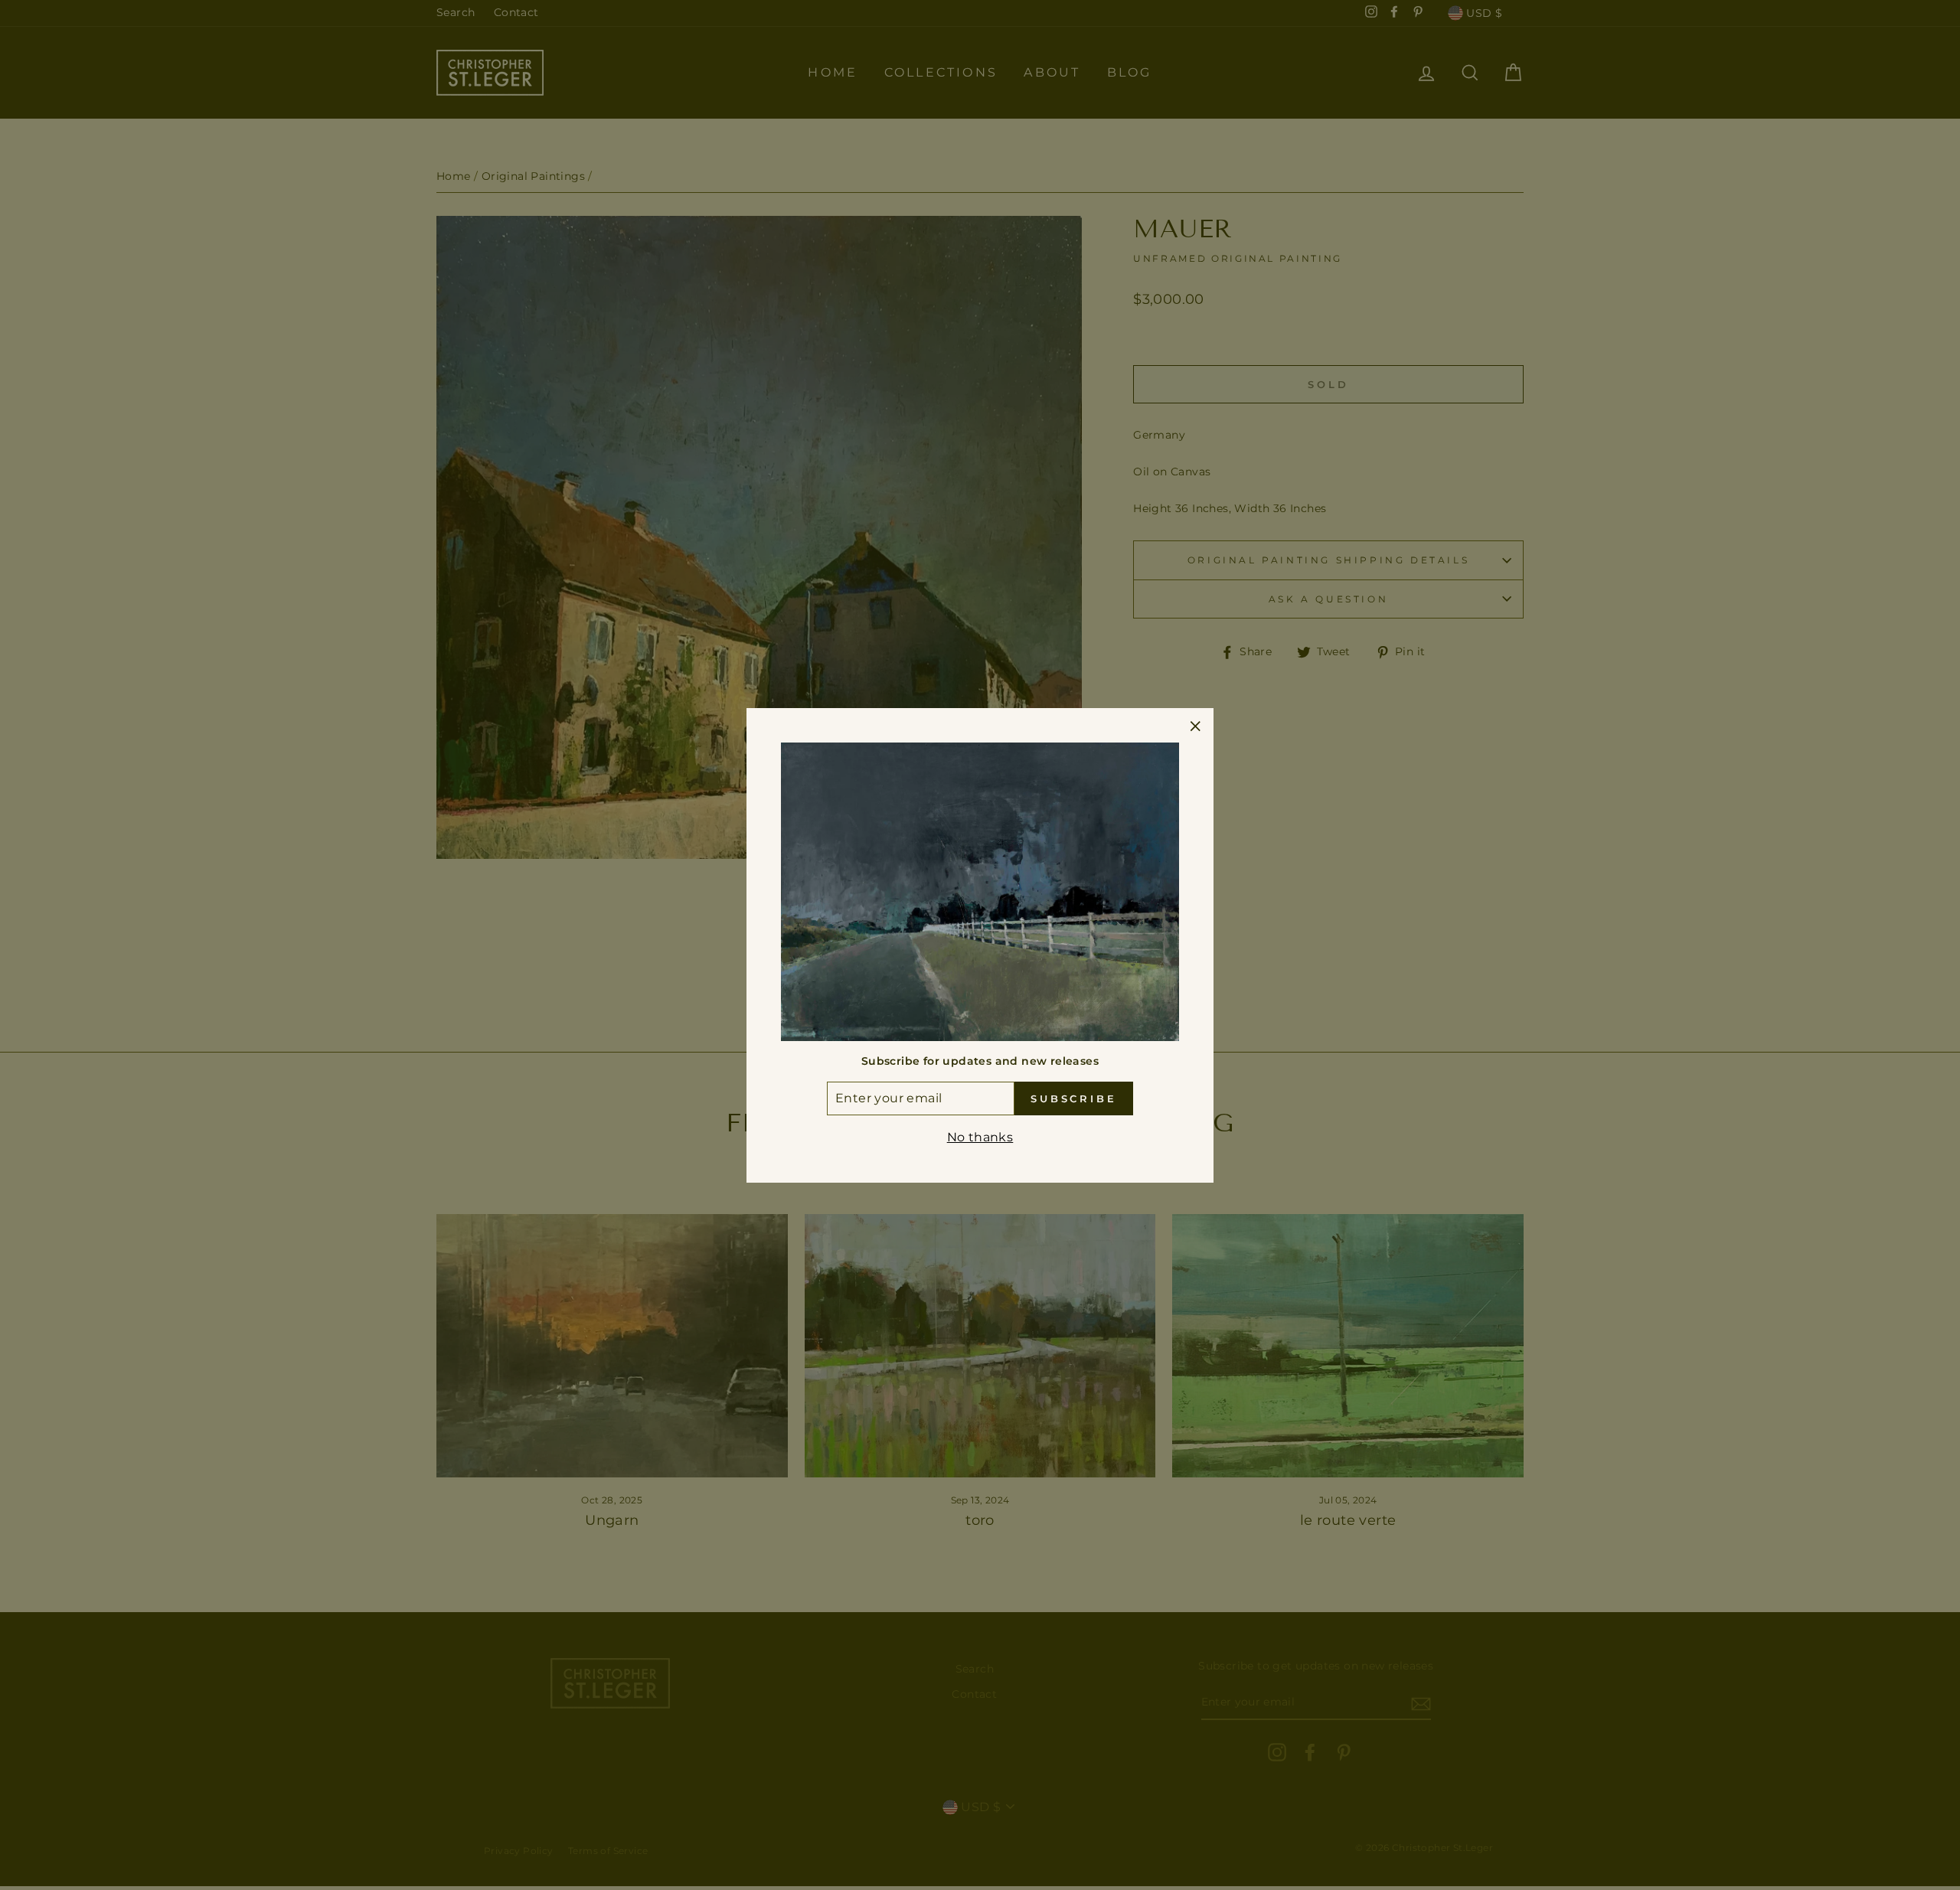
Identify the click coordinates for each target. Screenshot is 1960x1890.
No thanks (980, 1137)
